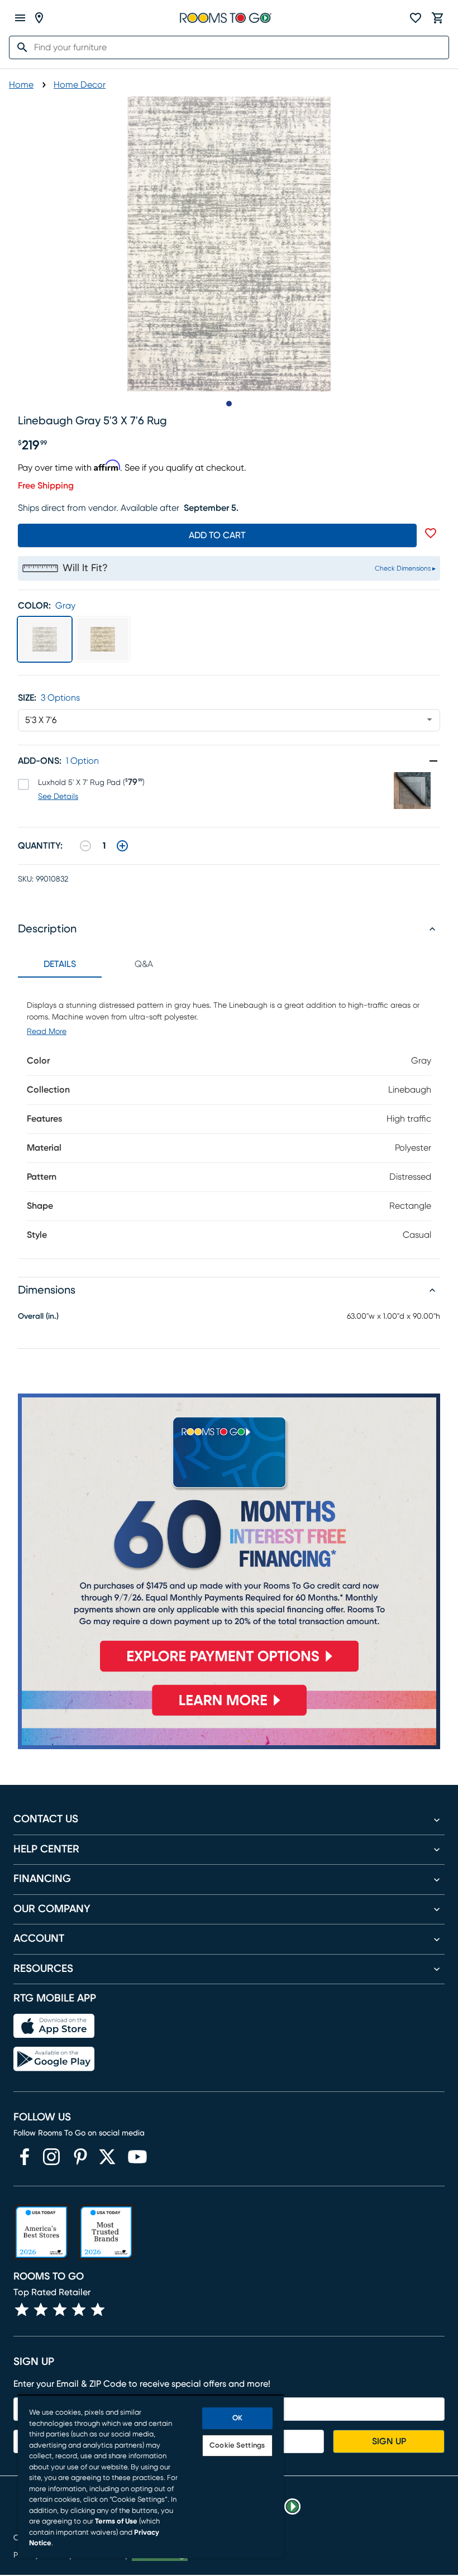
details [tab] (60, 964)
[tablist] (102, 964)
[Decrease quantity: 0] (85, 846)
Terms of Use (116, 2522)
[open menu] (20, 18)
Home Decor (80, 85)
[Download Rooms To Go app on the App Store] (54, 2026)
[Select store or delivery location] (39, 18)
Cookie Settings (237, 2446)
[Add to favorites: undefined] (431, 533)
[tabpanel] (229, 1118)
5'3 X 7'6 (41, 720)
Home (21, 85)
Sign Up (389, 2441)
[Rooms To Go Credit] (229, 1538)
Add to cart (217, 535)
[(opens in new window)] (25, 2157)
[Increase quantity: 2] (122, 846)
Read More (47, 1032)
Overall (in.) (38, 1316)
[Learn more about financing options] (229, 1716)
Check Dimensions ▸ (405, 568)
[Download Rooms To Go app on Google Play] (54, 2059)
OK (237, 2418)
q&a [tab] (144, 964)
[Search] (19, 47)
